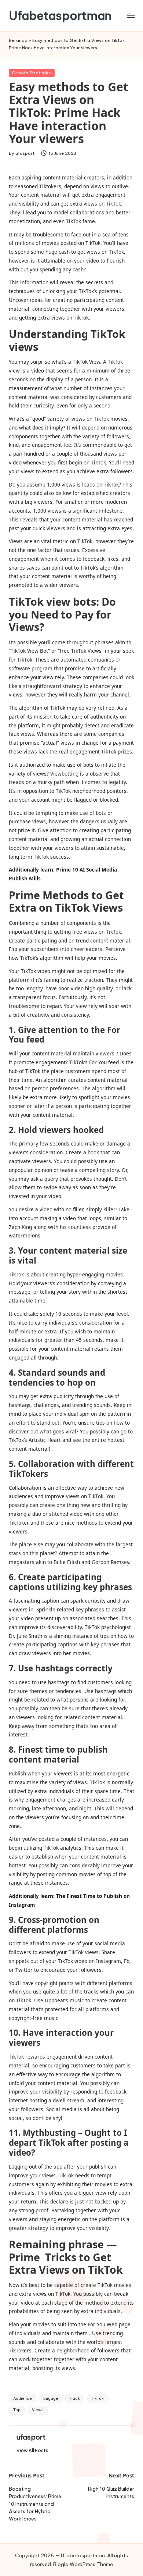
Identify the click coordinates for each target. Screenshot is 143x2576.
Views (38, 2410)
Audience (23, 2399)
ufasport (31, 2437)
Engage (51, 2399)
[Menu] (131, 16)
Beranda (18, 40)
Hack (75, 2399)
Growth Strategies (32, 73)
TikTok (97, 2399)
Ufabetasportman (60, 16)
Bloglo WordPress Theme (83, 2564)
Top (17, 2410)
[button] (32, 2450)
